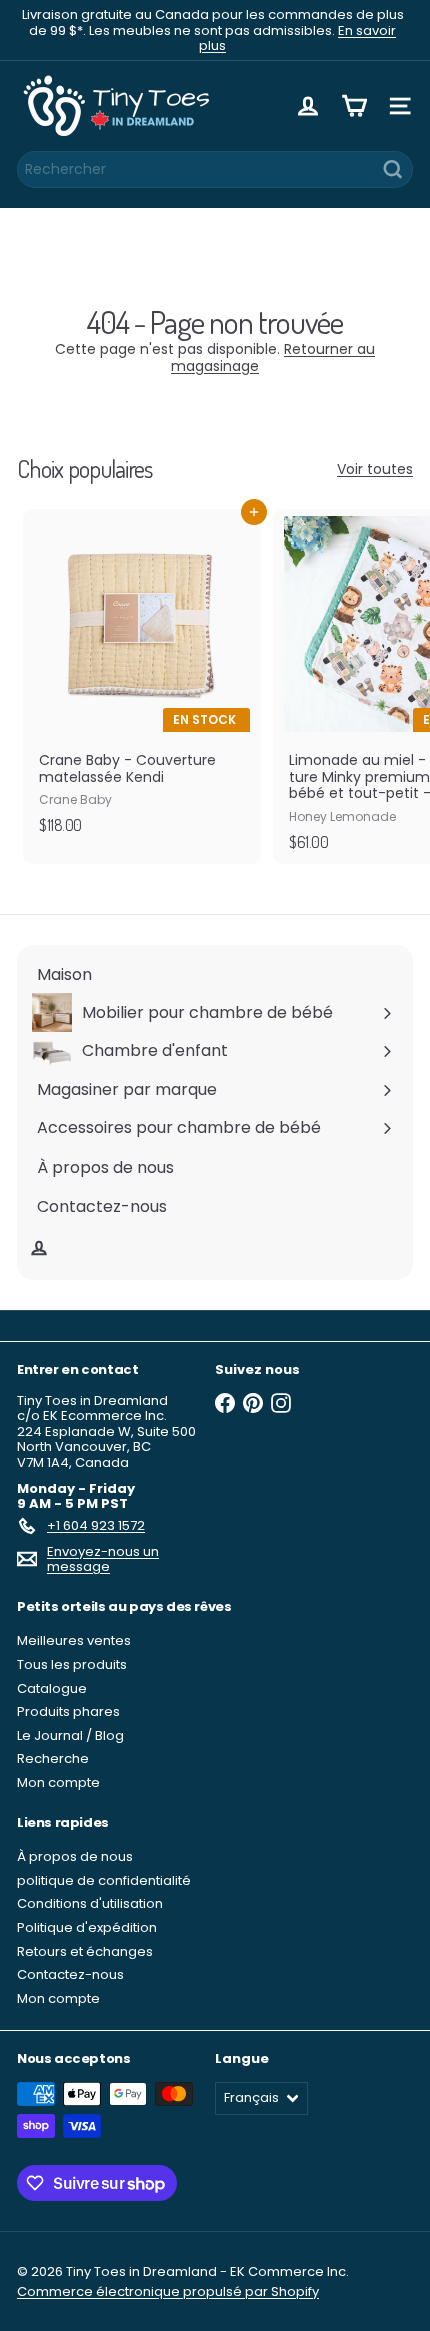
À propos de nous (75, 1856)
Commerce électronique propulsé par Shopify (168, 2291)
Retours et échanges (85, 1951)
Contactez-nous (70, 1974)
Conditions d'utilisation (90, 1903)
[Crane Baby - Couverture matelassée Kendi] (142, 678)
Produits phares (68, 1711)
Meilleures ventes (74, 1640)
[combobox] (215, 169)
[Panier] (354, 106)
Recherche (53, 1758)
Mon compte (58, 1782)
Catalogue (52, 1688)
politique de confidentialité (104, 1880)
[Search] (393, 169)
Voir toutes (375, 469)
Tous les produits (72, 1664)
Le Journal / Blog (70, 1735)
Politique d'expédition (87, 1927)
